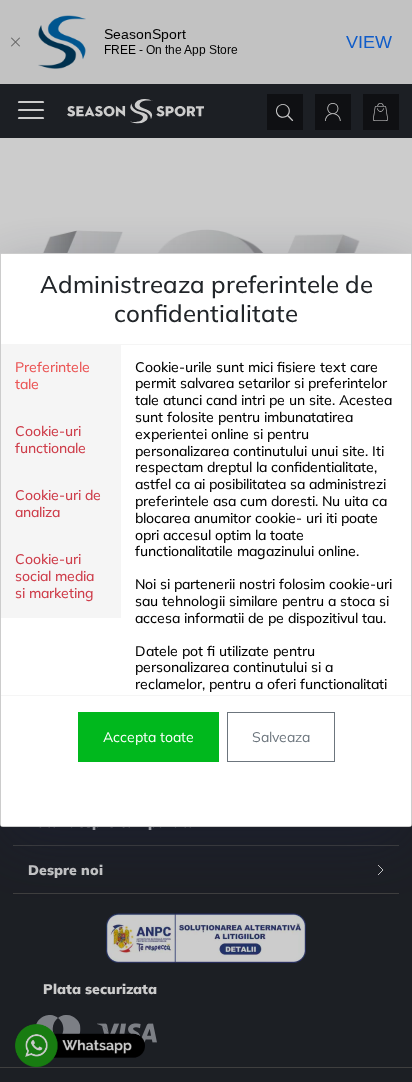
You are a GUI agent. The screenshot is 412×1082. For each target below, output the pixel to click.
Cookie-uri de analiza (58, 504)
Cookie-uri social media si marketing (54, 576)
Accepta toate (148, 737)
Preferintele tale (52, 376)
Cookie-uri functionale (50, 440)
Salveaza (281, 737)
